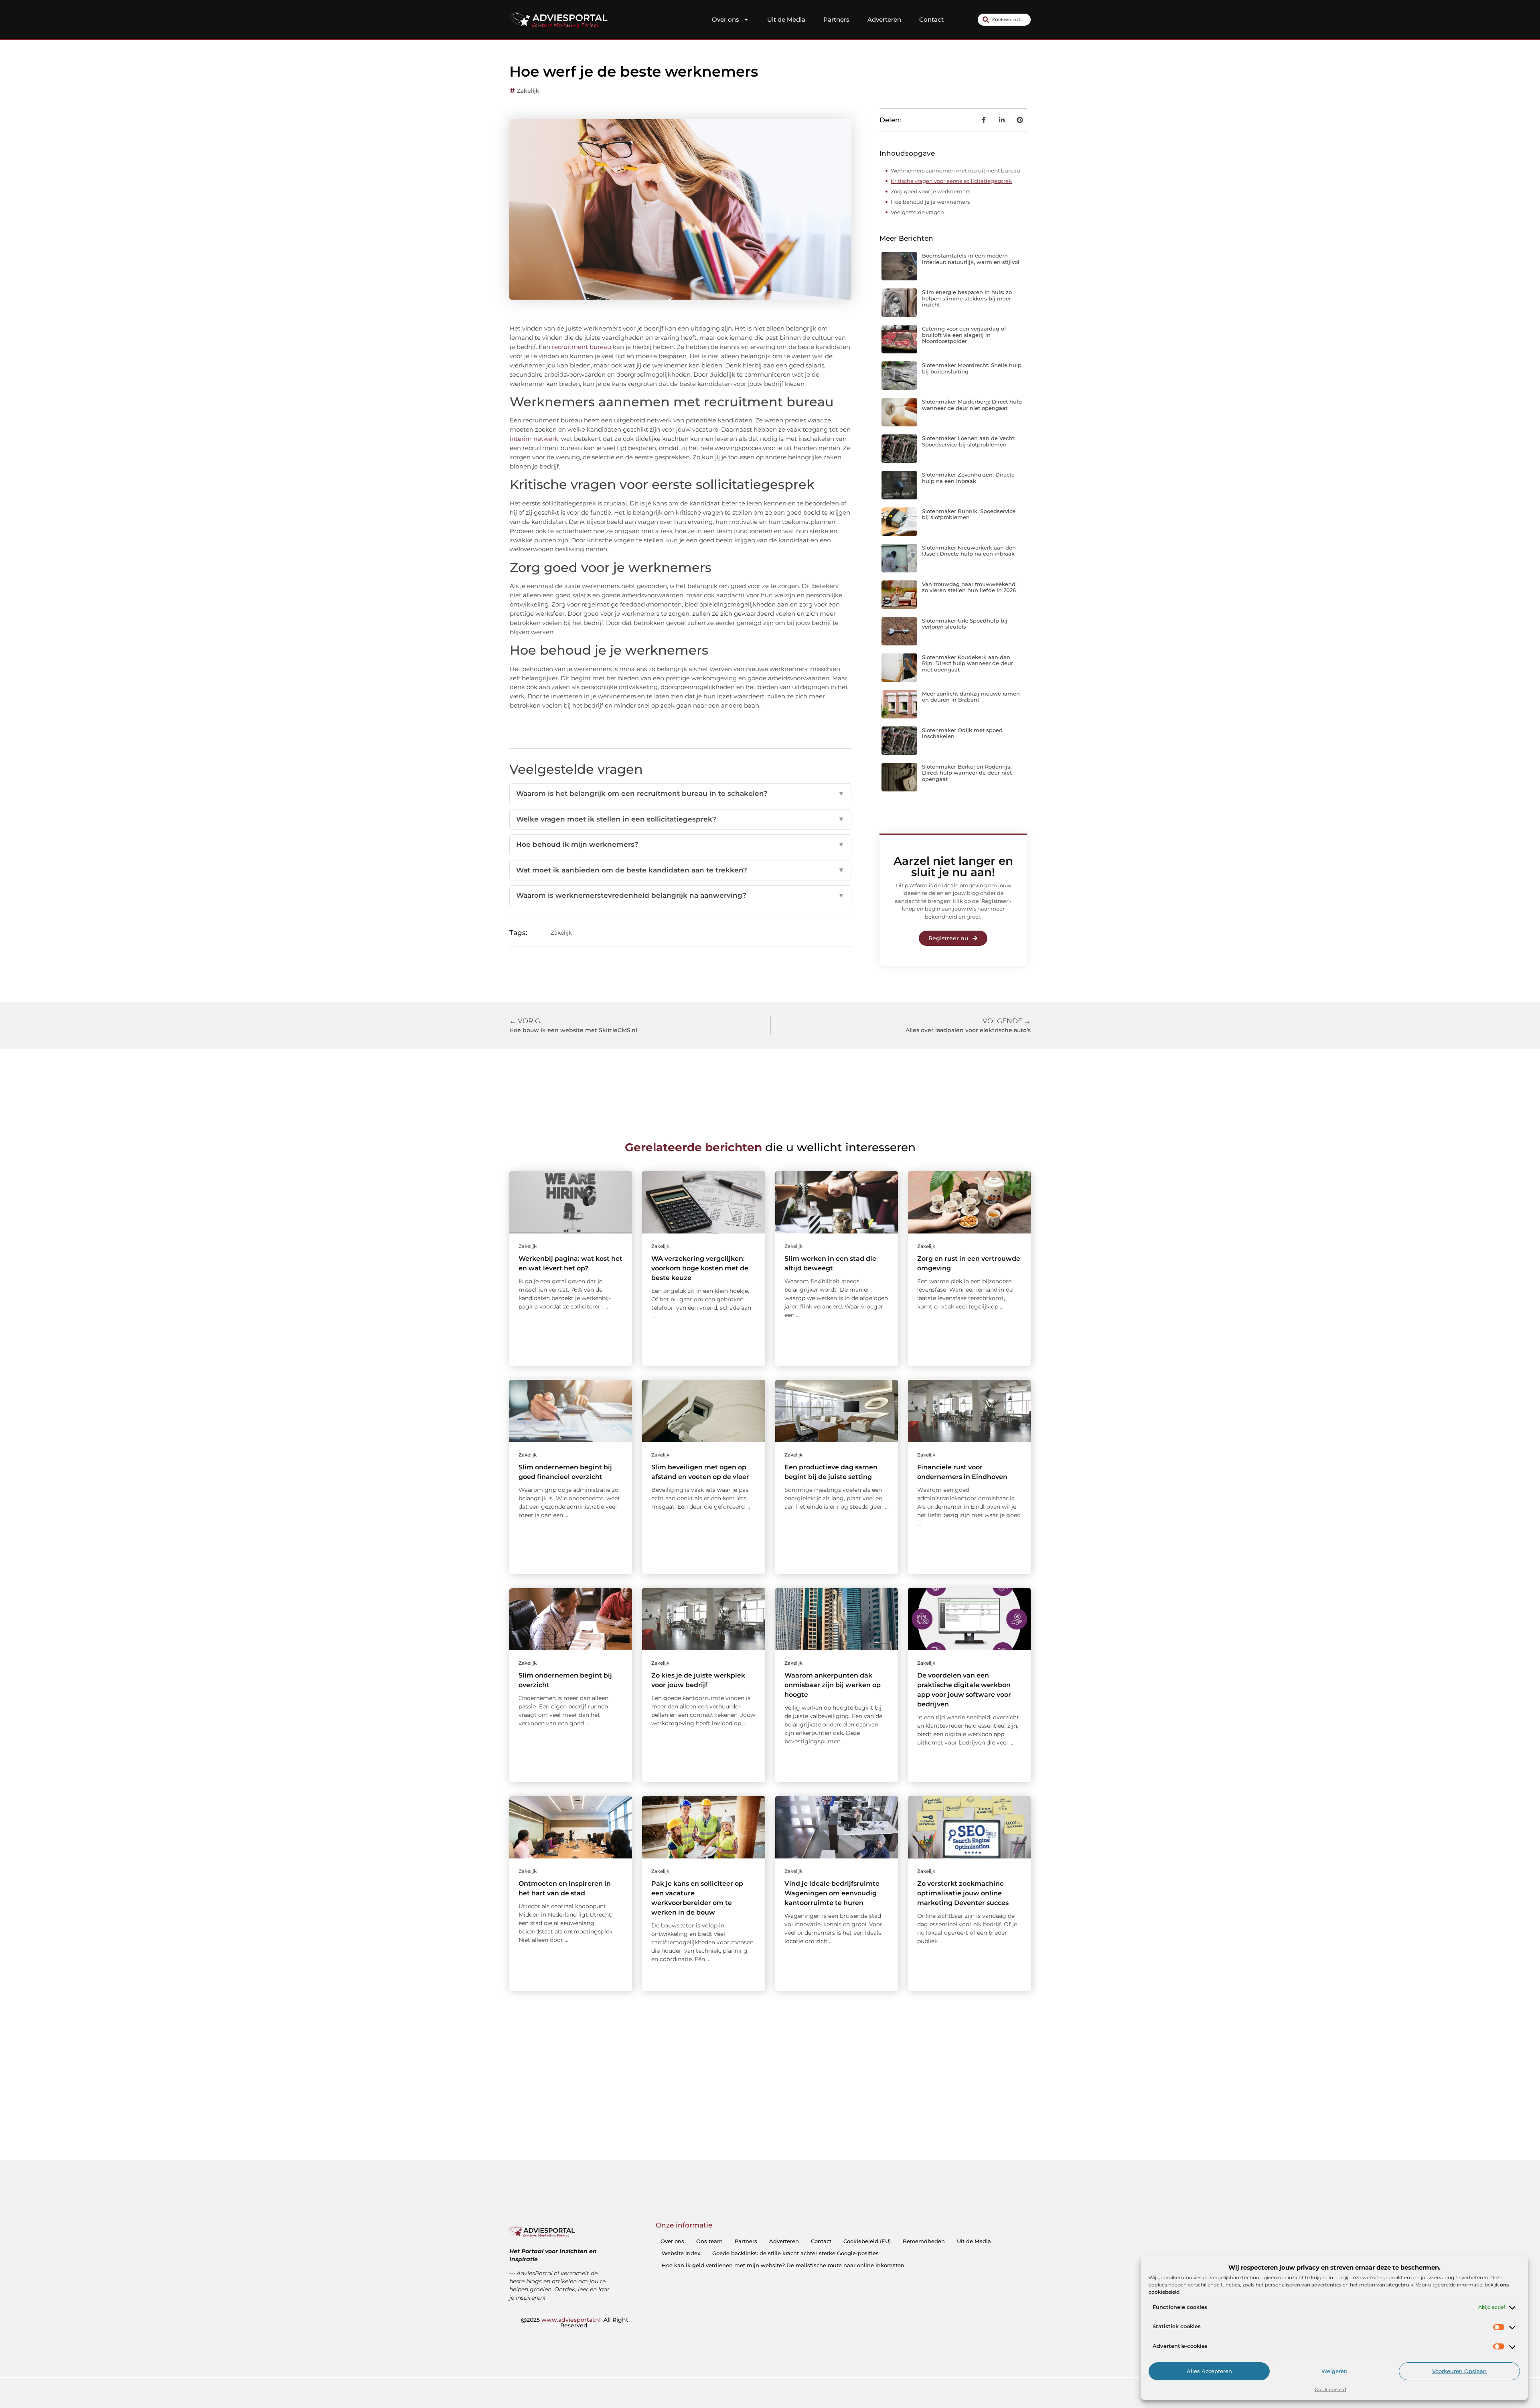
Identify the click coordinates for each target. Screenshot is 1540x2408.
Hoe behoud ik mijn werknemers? (680, 844)
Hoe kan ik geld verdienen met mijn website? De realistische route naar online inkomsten (783, 2265)
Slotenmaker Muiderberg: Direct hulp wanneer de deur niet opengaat (972, 405)
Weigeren (1334, 2371)
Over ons (725, 19)
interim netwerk (534, 439)
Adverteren (884, 19)
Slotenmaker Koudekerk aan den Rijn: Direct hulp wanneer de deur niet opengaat (968, 663)
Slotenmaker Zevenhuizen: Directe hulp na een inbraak (968, 478)
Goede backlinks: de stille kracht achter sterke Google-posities (795, 2253)
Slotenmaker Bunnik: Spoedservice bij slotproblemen (969, 514)
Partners (836, 19)
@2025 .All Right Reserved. (575, 2323)
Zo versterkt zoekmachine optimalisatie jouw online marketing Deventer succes (963, 1893)
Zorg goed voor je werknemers (930, 191)
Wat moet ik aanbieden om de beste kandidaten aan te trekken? (680, 870)
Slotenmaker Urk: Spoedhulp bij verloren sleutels (965, 624)
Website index (681, 2253)
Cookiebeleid (1330, 2389)
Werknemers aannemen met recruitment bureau (955, 170)
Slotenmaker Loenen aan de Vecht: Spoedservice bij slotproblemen (969, 441)
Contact (931, 19)
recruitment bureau (582, 347)
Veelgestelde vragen (917, 212)
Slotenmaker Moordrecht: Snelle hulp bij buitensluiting (972, 368)
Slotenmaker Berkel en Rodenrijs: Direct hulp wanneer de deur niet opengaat (967, 773)
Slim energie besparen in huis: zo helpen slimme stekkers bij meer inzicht (967, 298)
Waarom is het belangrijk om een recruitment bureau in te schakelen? (680, 793)
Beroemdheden (924, 2241)
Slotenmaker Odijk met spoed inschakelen (962, 733)
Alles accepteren (1209, 2371)
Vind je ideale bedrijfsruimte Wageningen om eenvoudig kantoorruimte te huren (832, 1893)
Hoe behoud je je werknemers (930, 202)
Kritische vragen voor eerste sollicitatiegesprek (951, 181)
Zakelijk (528, 91)
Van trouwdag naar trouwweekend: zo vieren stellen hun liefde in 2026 (969, 587)
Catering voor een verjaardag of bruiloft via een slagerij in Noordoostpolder (964, 335)
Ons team (709, 2241)
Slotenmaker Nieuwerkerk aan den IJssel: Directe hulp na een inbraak (969, 551)
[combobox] (1004, 20)
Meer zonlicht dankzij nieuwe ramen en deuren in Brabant (971, 697)
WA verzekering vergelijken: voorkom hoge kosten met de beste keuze (700, 1268)
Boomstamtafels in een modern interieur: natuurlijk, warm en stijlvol (971, 259)
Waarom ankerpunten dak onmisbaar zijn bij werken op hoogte (833, 1685)
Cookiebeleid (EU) (867, 2241)
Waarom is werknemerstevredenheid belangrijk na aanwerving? (680, 895)
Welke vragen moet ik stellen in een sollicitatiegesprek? (680, 819)
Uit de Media (786, 19)
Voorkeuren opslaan (1459, 2371)
